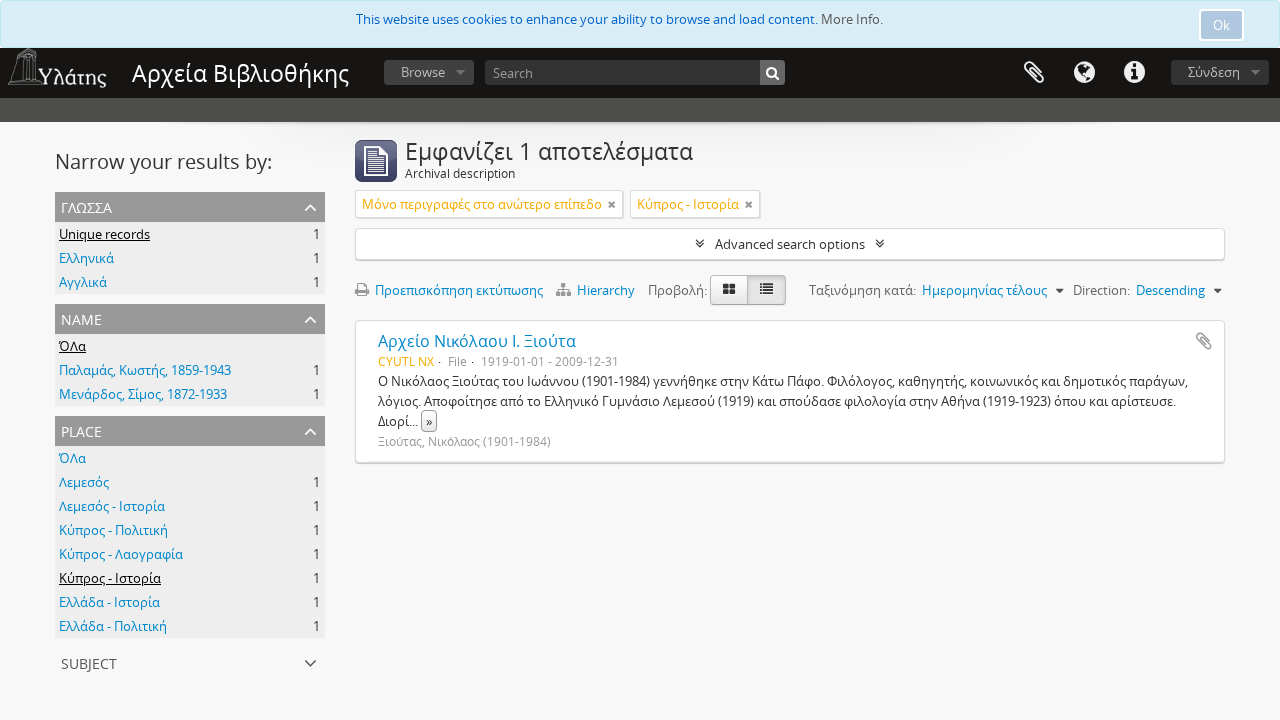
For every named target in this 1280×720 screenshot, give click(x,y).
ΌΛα (72, 346)
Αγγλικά (83, 282)
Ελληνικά (86, 258)
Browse (423, 72)
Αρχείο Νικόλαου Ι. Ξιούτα (477, 341)
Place (81, 429)
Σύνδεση (1214, 72)
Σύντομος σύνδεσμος (1134, 73)
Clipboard (1034, 73)
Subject (89, 661)
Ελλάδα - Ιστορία (109, 602)
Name (81, 317)
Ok (1221, 25)
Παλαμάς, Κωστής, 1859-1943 (145, 370)
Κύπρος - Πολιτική (113, 530)
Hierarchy (606, 290)
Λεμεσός (84, 482)
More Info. (852, 19)
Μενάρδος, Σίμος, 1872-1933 (143, 394)
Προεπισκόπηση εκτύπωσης (457, 290)
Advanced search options (790, 244)
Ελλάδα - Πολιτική (113, 626)
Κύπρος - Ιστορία (110, 578)
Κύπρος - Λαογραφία (121, 554)
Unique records (104, 234)
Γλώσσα (1084, 73)
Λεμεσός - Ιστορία (112, 506)
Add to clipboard (1204, 341)
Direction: (1101, 290)
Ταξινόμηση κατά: (862, 290)
